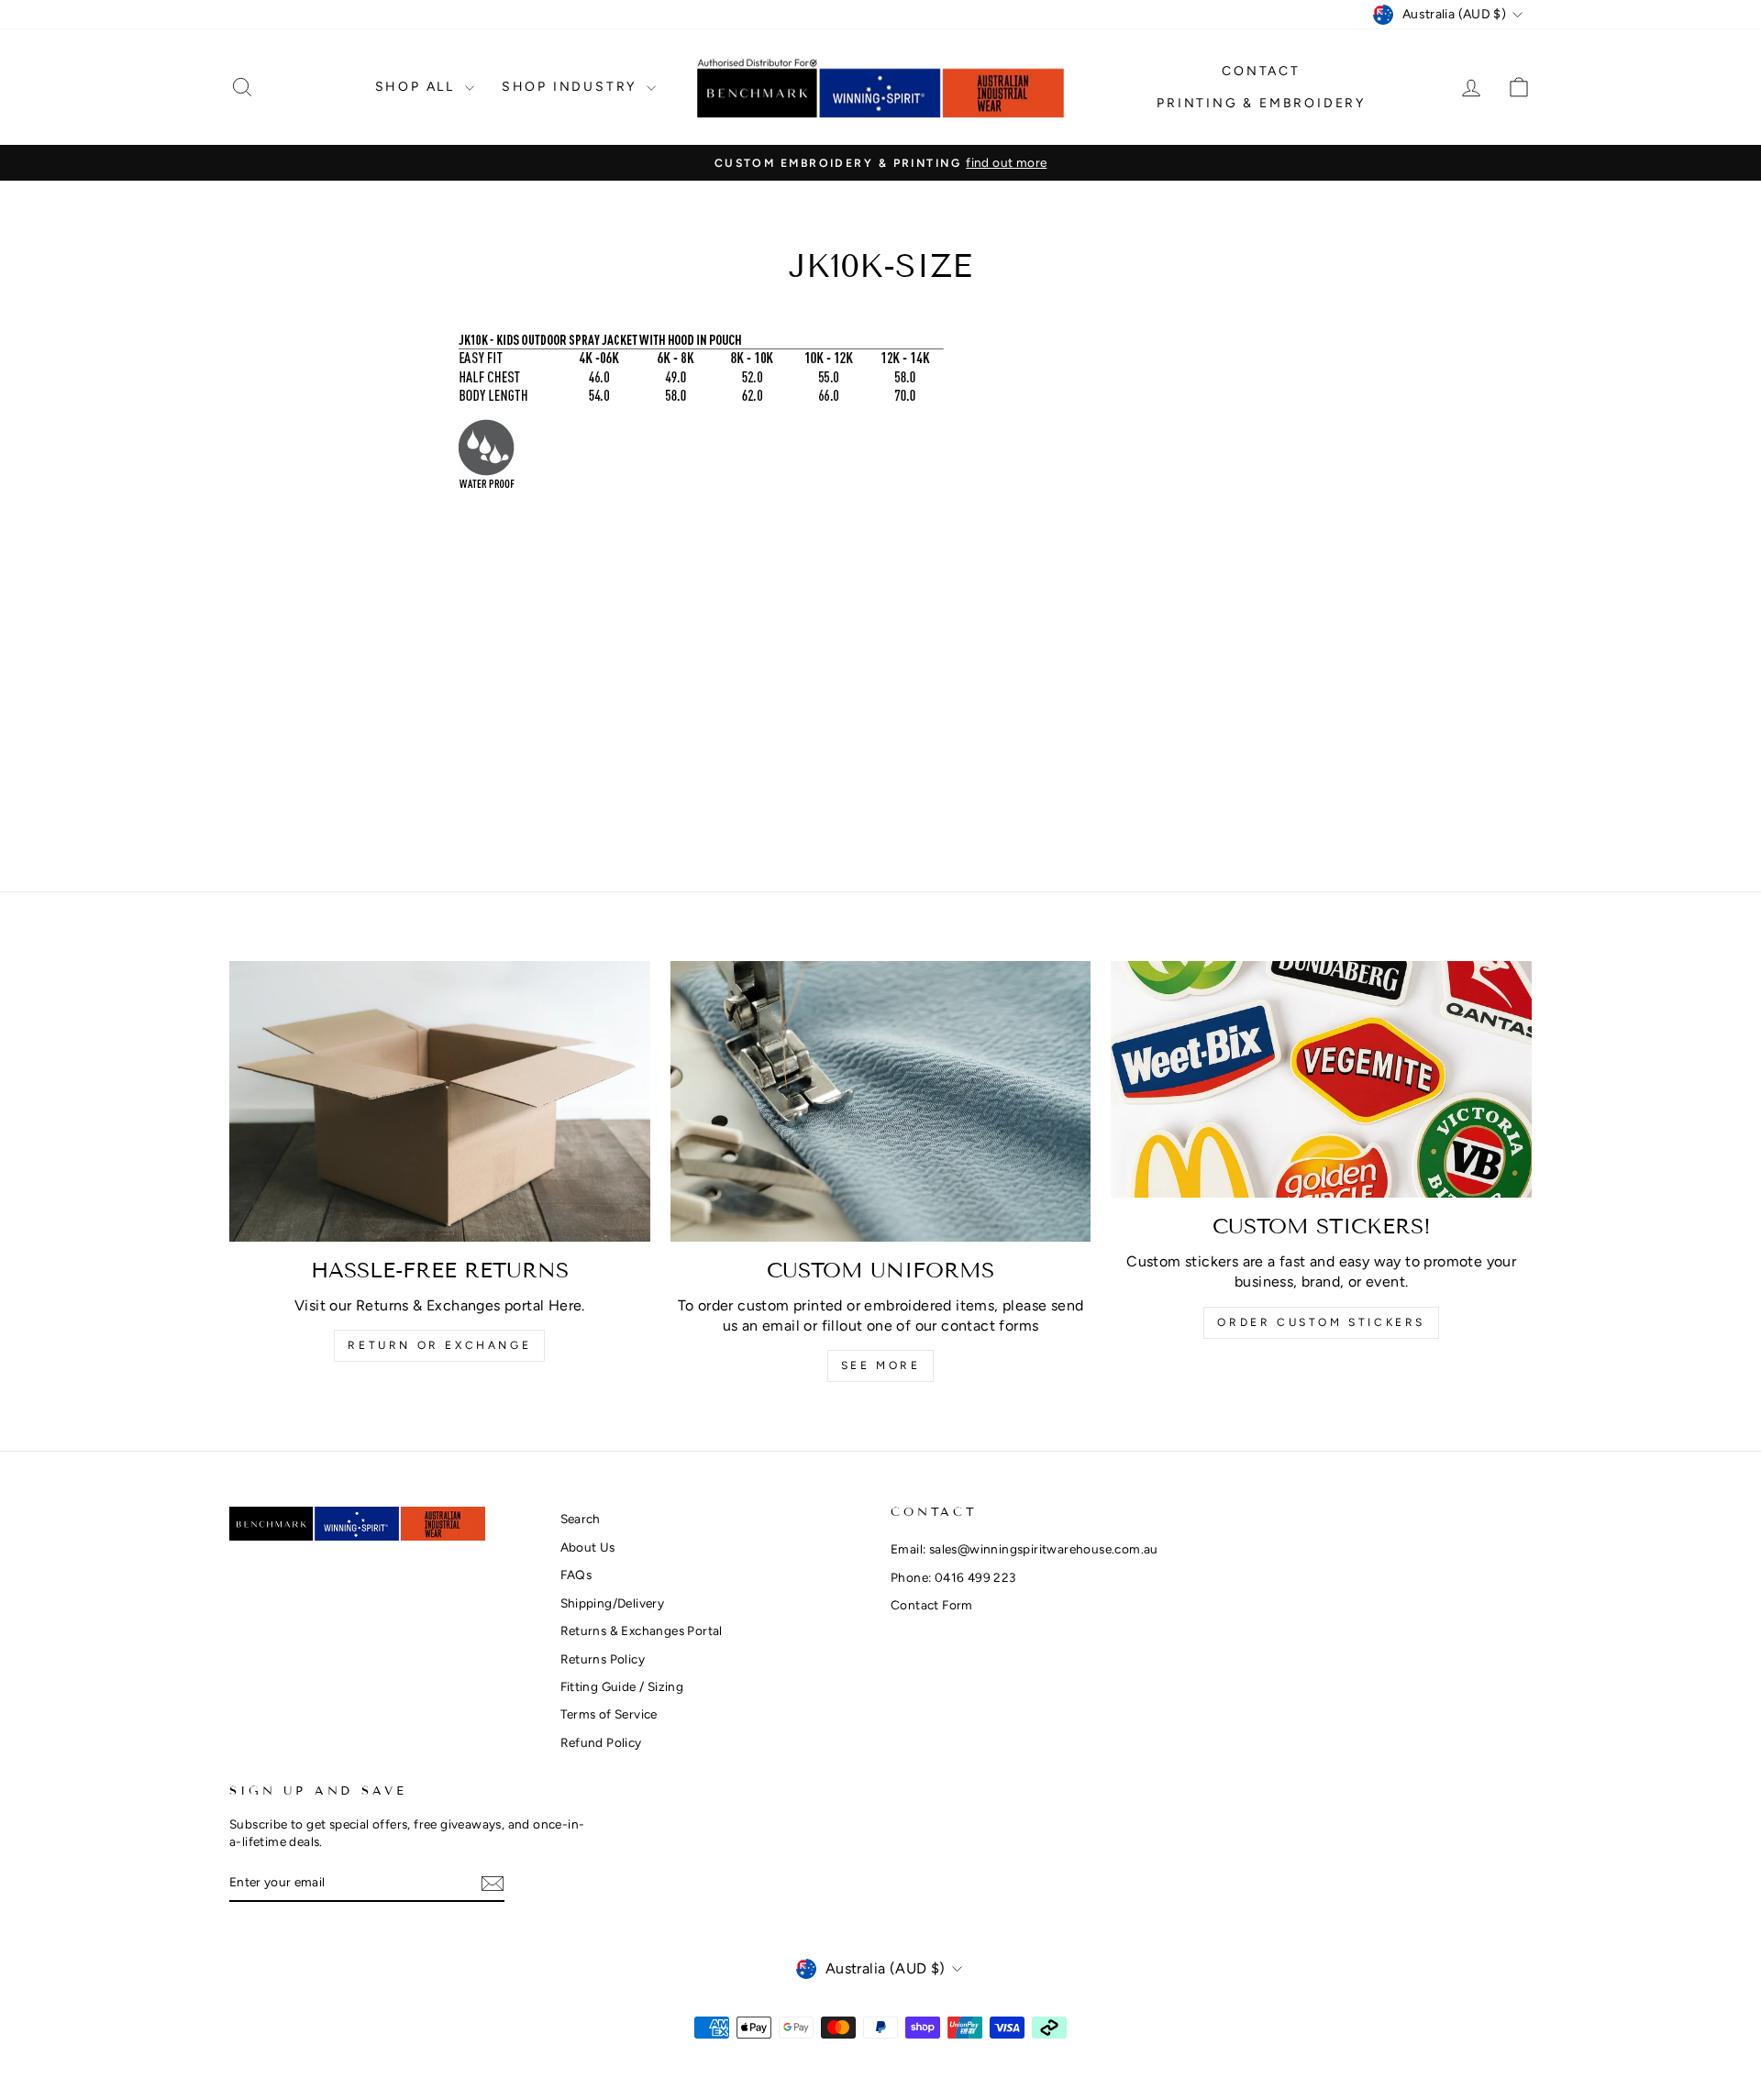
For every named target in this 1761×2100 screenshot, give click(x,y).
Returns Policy (603, 1659)
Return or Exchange (439, 1345)
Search (581, 1519)
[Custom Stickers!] (1321, 1079)
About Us (588, 1547)
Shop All (418, 87)
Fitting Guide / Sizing (622, 1686)
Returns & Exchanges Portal (642, 1630)
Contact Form (932, 1605)
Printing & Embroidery (1261, 103)
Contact (1261, 71)
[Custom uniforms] (881, 1101)
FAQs (576, 1575)
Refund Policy (601, 1742)
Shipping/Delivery (613, 1603)
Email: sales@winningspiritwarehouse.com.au (1024, 1549)
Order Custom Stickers (1321, 1322)
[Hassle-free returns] (440, 1101)
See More (881, 1365)
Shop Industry (572, 87)
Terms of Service (609, 1714)
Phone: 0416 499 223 (953, 1577)
